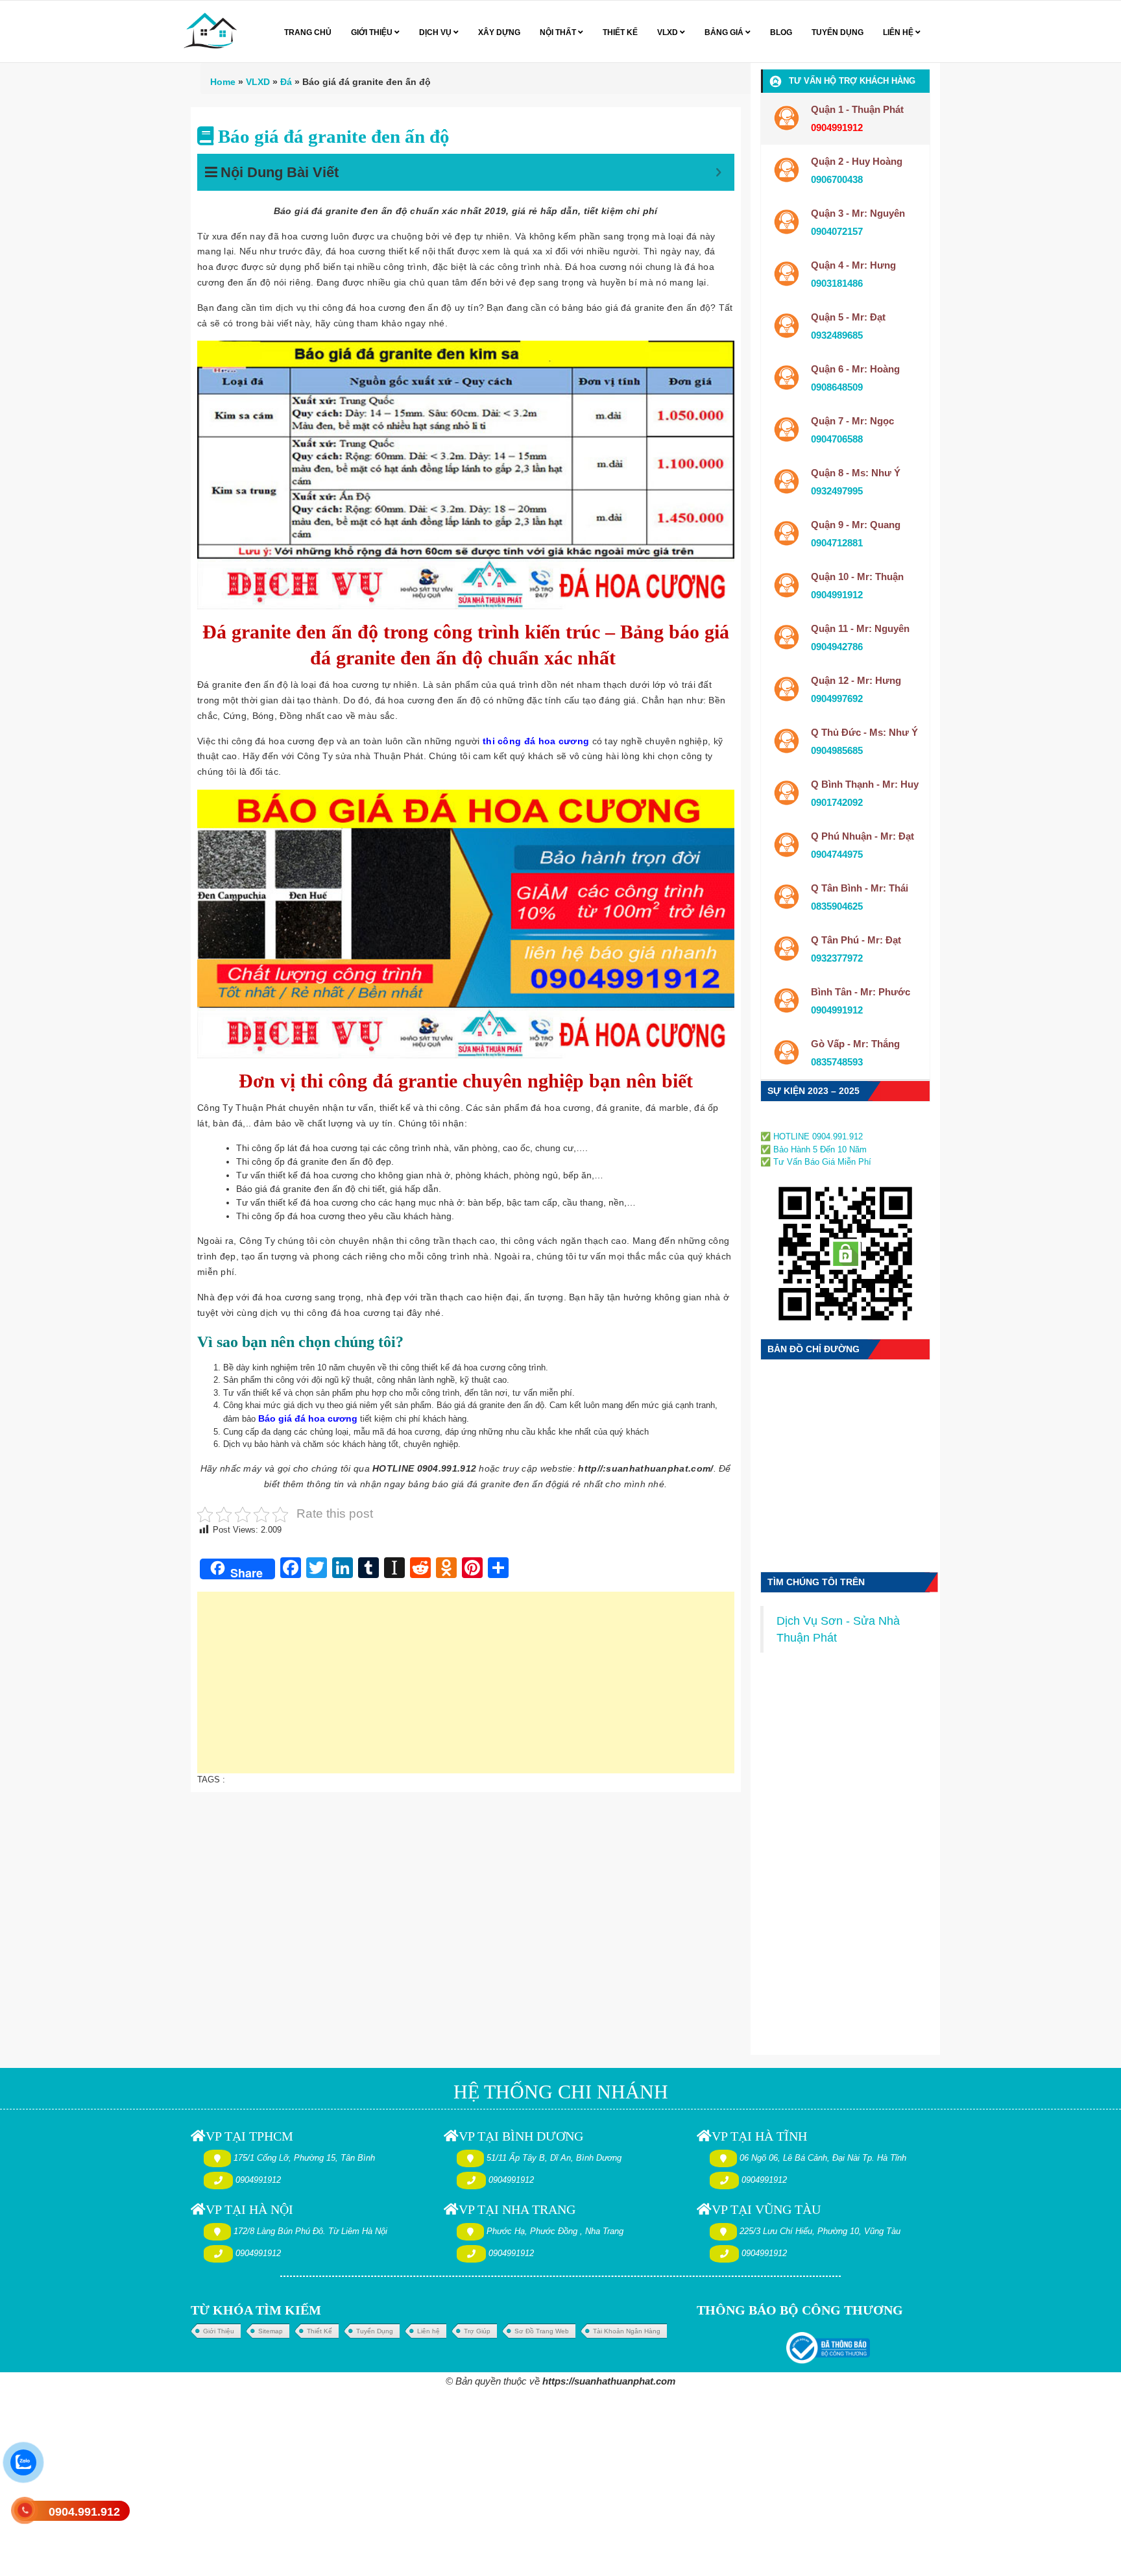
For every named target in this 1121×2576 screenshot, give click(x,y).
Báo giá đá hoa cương (308, 1418)
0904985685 (837, 750)
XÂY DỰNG (499, 32)
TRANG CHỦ (308, 32)
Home (223, 82)
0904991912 (837, 595)
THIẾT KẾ (620, 32)
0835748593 (837, 1062)
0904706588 (837, 439)
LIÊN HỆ (899, 32)
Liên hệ (428, 2331)
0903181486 (837, 283)
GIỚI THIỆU (373, 32)
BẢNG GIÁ (725, 32)
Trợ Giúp (477, 2331)
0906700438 (837, 179)
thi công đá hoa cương (536, 741)
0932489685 (837, 335)
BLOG (781, 32)
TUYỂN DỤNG (838, 32)
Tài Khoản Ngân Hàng (627, 2331)
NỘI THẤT (559, 32)
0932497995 (837, 491)
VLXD (669, 32)
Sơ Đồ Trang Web (542, 2331)
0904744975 (837, 854)
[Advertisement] (466, 1689)
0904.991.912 (84, 2512)
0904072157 (837, 231)
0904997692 (837, 699)
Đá (286, 82)
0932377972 (837, 958)
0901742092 (837, 802)
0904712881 (837, 543)
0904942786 (837, 647)
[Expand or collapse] (718, 172)
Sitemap (271, 2331)
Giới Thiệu (219, 2331)
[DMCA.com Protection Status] (800, 1122)
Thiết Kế (319, 2331)
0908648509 (837, 387)
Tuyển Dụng (375, 2331)
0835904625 (837, 906)
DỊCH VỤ (436, 32)
